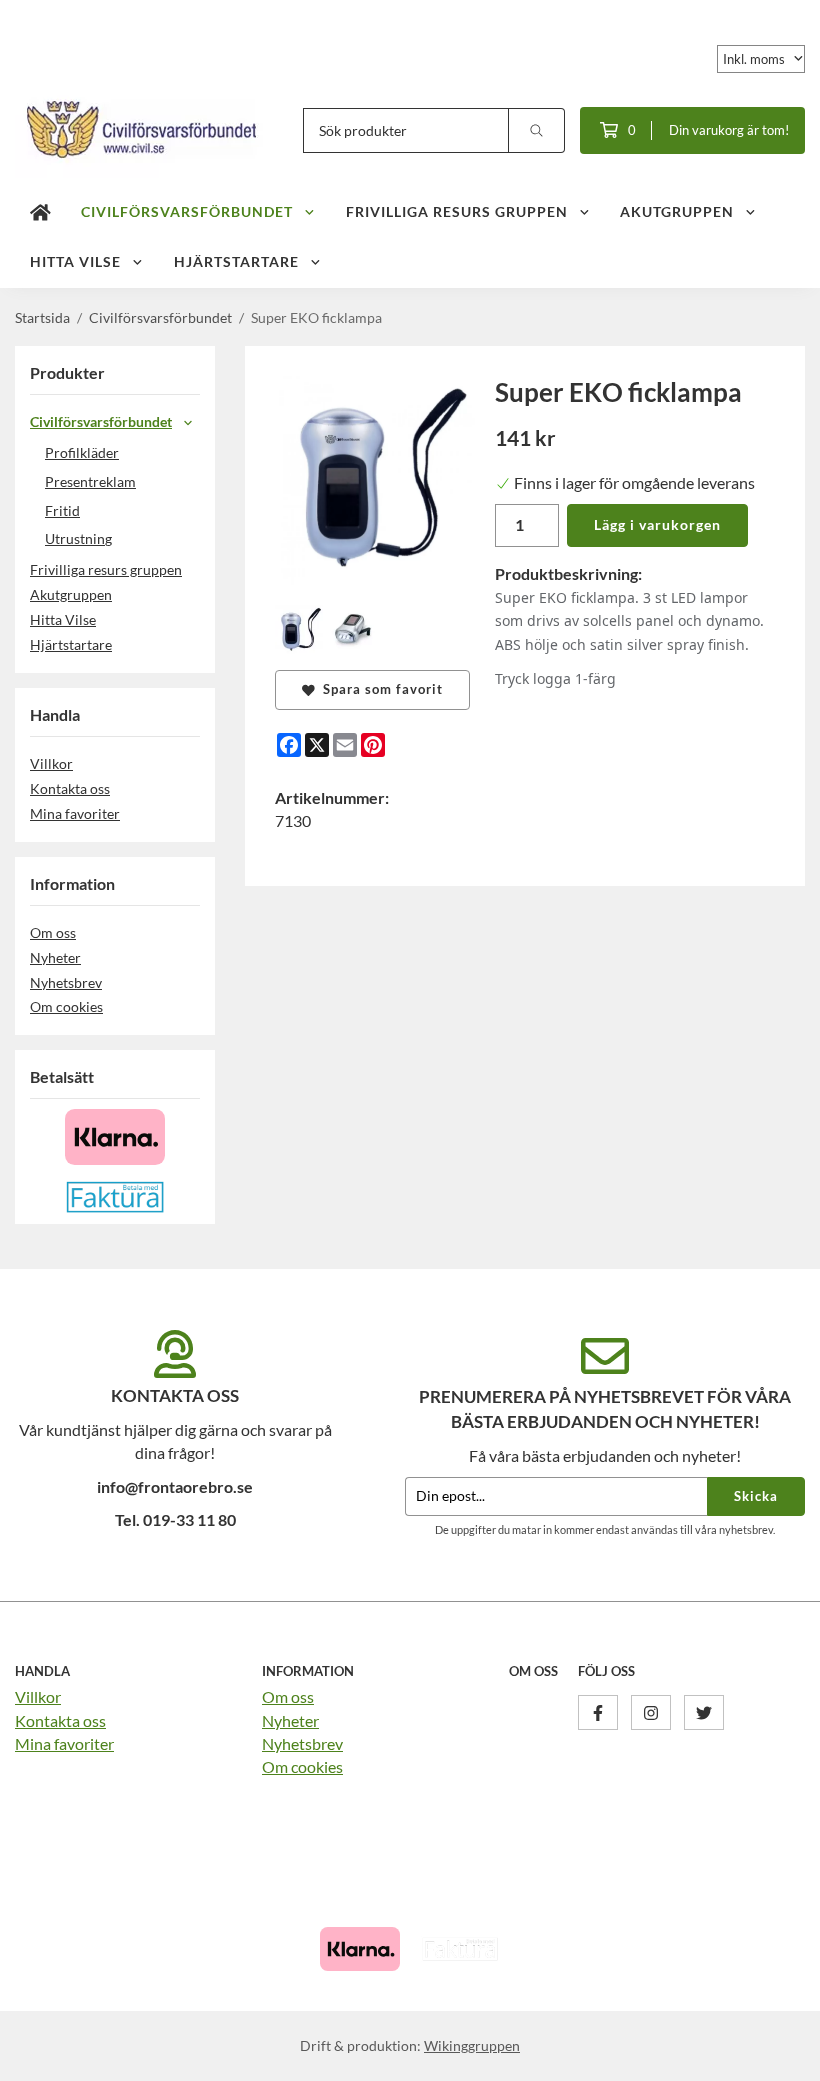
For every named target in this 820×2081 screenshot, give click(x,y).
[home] (40, 213)
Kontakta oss (70, 788)
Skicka (756, 1496)
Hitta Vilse (75, 261)
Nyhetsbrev (66, 982)
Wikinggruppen (472, 2045)
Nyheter (55, 957)
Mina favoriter (75, 813)
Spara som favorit (379, 689)
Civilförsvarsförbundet (187, 211)
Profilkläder (82, 452)
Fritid (62, 510)
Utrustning (78, 538)
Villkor (51, 763)
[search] (537, 130)
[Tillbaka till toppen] (777, 2053)
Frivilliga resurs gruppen (457, 211)
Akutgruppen (677, 211)
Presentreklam (90, 481)
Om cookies (66, 1006)
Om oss (53, 932)
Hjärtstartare (236, 261)
